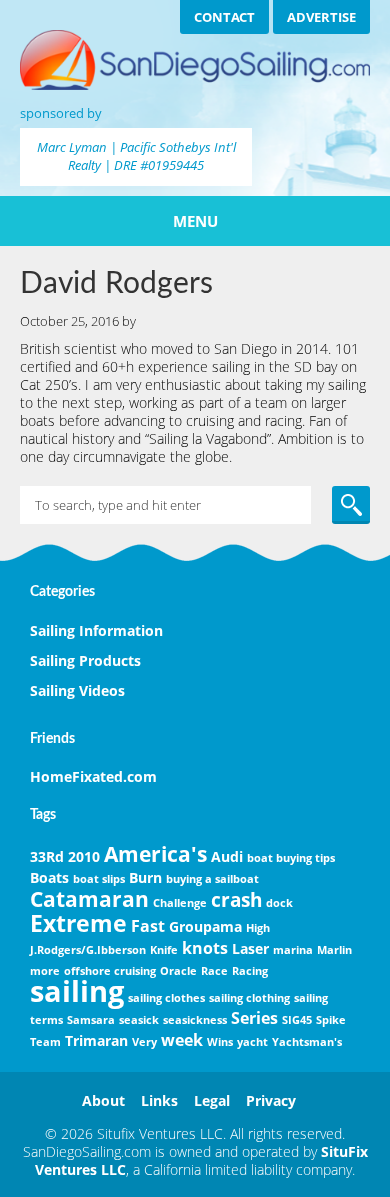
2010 (84, 856)
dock (279, 903)
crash (236, 899)
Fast (148, 926)
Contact (224, 17)
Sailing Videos (77, 690)
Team (45, 1042)
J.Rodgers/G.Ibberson (88, 950)
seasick (139, 1020)
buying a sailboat (212, 879)
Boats (49, 877)
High (258, 928)
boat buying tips (291, 858)
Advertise (321, 17)
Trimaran (96, 1040)
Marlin (334, 950)
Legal (212, 1100)
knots (205, 948)
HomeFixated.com (93, 776)
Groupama (205, 926)
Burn (145, 877)
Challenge (180, 903)
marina (293, 950)
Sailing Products (85, 660)
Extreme (78, 923)
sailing (77, 991)
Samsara (91, 1020)
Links (159, 1100)
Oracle (178, 971)
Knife (164, 950)
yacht (252, 1042)
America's (155, 854)
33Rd (47, 856)
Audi (227, 856)
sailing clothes (166, 998)
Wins (220, 1042)
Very (144, 1042)
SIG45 (297, 1020)
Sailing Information (96, 630)
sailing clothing (249, 998)
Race (214, 971)
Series (254, 1018)
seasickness (195, 1020)
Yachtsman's (307, 1042)
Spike (331, 1020)
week (182, 1040)
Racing (250, 971)
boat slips (99, 879)
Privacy (271, 1100)
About (103, 1100)
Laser (250, 948)
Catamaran (89, 899)
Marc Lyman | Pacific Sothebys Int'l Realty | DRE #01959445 (136, 156)
